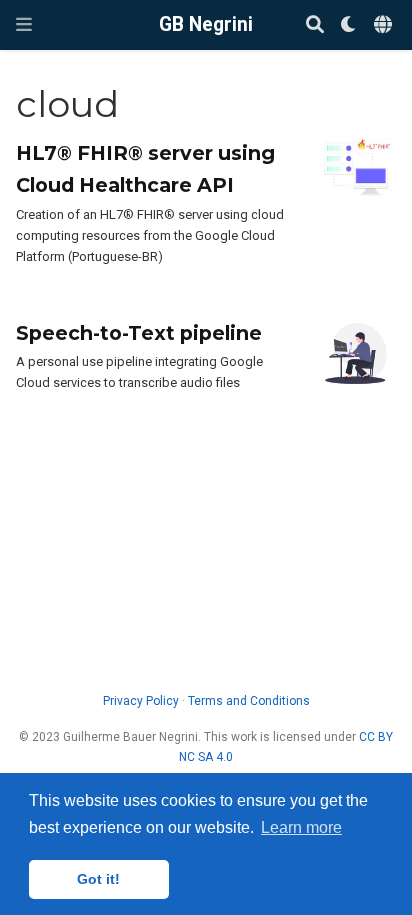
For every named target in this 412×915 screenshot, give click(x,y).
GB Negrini (206, 24)
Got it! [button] (98, 879)
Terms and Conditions (249, 701)
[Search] (315, 25)
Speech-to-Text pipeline (139, 333)
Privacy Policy (141, 701)
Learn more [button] (301, 827)
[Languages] (385, 25)
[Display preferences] (349, 25)
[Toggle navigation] (24, 24)
